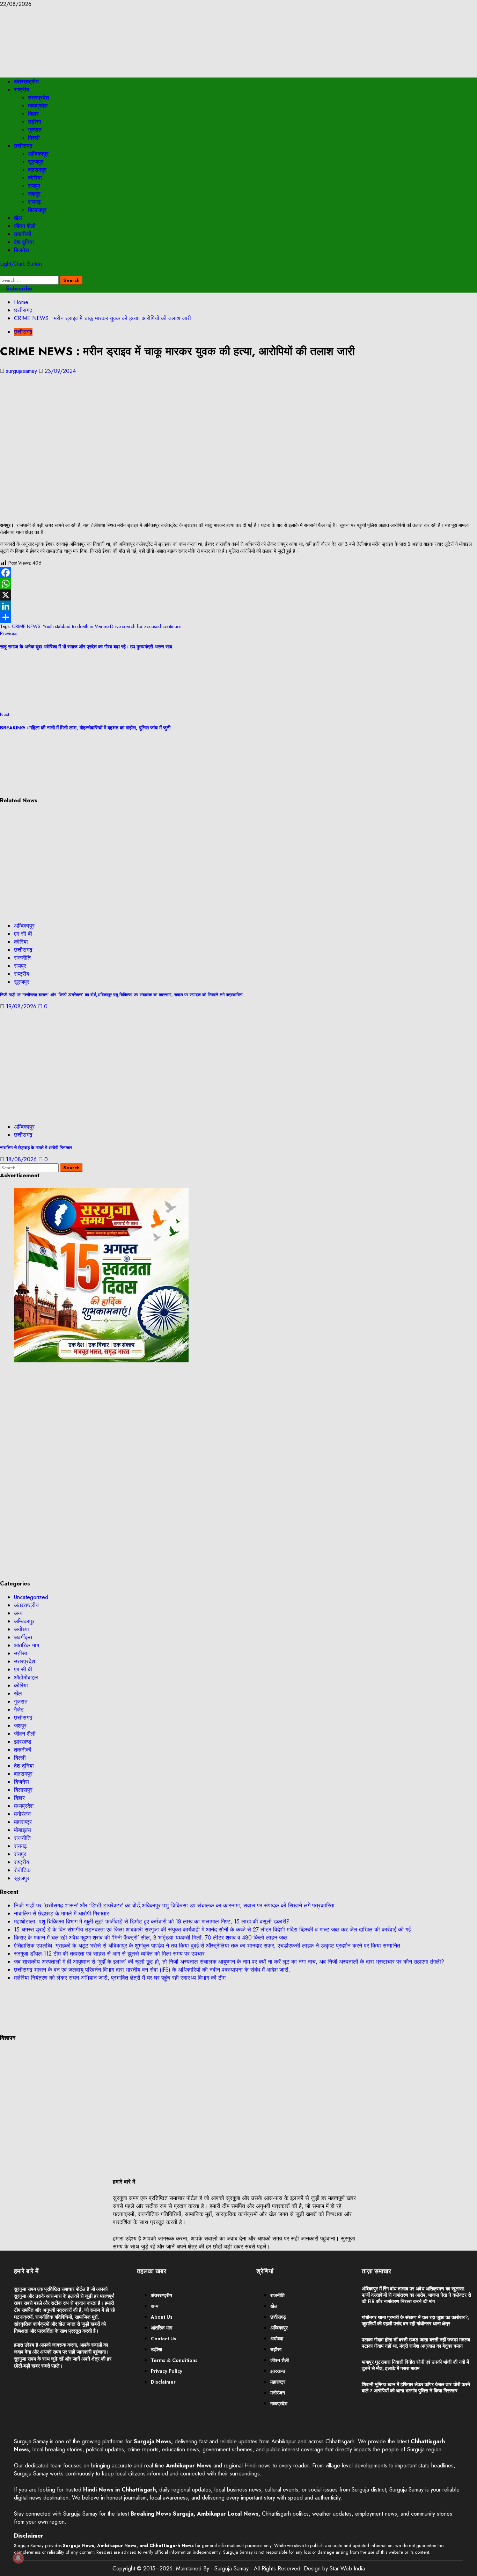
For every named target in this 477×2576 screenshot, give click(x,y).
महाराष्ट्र (23, 1822)
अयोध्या (21, 1629)
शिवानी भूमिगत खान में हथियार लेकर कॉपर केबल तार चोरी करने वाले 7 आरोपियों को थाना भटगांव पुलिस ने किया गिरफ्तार (416, 2387)
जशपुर (34, 194)
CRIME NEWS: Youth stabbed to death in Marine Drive (66, 626)
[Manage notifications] (18, 2558)
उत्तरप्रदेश (38, 98)
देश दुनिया (24, 242)
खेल (18, 218)
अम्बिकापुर (38, 154)
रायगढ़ (34, 202)
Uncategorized (31, 1597)
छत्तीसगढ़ (23, 146)
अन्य (18, 1613)
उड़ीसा (35, 122)
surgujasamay (22, 371)
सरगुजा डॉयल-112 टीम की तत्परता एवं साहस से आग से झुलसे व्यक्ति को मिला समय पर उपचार (109, 1954)
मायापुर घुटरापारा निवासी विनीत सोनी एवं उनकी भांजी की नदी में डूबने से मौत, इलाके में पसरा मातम (415, 2365)
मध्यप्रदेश (38, 106)
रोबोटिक (22, 1870)
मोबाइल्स (23, 1830)
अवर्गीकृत (23, 1637)
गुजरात (35, 130)
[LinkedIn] (239, 606)
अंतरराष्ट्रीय (26, 82)
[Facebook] (239, 573)
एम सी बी (23, 934)
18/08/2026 (22, 1159)
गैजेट (19, 1710)
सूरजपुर (36, 162)
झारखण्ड (23, 1742)
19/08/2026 (22, 1006)
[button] (2, 272)
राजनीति (22, 958)
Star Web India (347, 2568)
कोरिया (35, 178)
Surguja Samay (232, 2568)
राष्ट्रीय (22, 90)
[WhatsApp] (239, 584)
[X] (239, 595)
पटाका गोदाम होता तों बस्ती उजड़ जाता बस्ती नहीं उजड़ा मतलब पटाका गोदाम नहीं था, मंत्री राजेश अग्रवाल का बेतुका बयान (416, 2343)
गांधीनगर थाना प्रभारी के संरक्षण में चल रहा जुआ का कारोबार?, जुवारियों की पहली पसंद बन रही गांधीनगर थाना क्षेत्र (415, 2320)
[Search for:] (30, 280)
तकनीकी (23, 234)
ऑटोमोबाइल (26, 1677)
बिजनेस (21, 250)
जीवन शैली (25, 226)
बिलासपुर (37, 210)
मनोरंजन (22, 1814)
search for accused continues (152, 626)
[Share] (239, 617)
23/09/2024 (60, 371)
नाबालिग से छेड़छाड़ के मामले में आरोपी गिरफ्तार (36, 1148)
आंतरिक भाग (27, 1645)
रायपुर (34, 186)
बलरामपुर (37, 170)
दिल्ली (34, 138)
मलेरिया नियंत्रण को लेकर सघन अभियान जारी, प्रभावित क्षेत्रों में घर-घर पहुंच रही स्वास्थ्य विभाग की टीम (120, 1978)
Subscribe (18, 289)
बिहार (33, 114)
